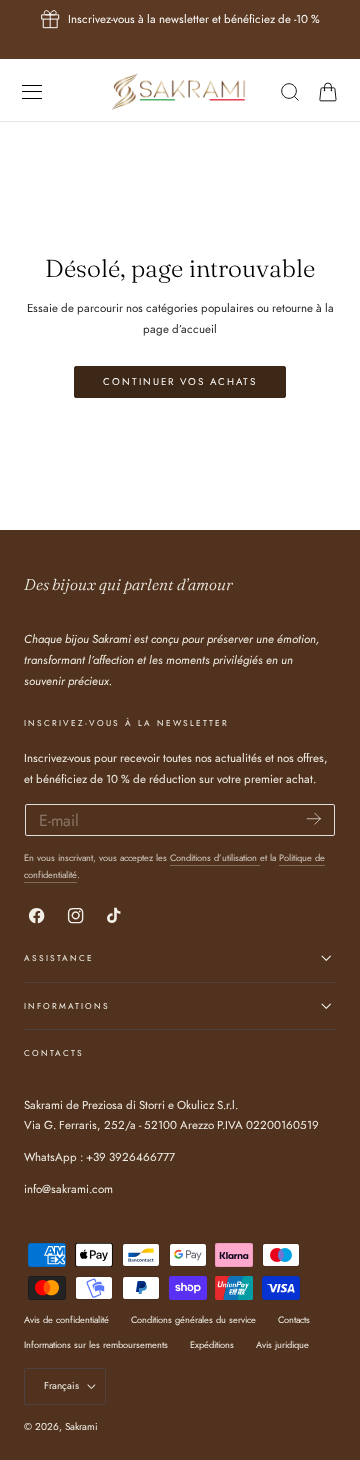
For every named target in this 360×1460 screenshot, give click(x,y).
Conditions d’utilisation (215, 857)
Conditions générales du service (193, 1319)
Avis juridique (282, 1344)
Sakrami (81, 1426)
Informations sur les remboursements (96, 1344)
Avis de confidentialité (66, 1319)
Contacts (294, 1319)
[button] (31, 91)
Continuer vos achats (180, 382)
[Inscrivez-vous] (314, 818)
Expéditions (212, 1344)
